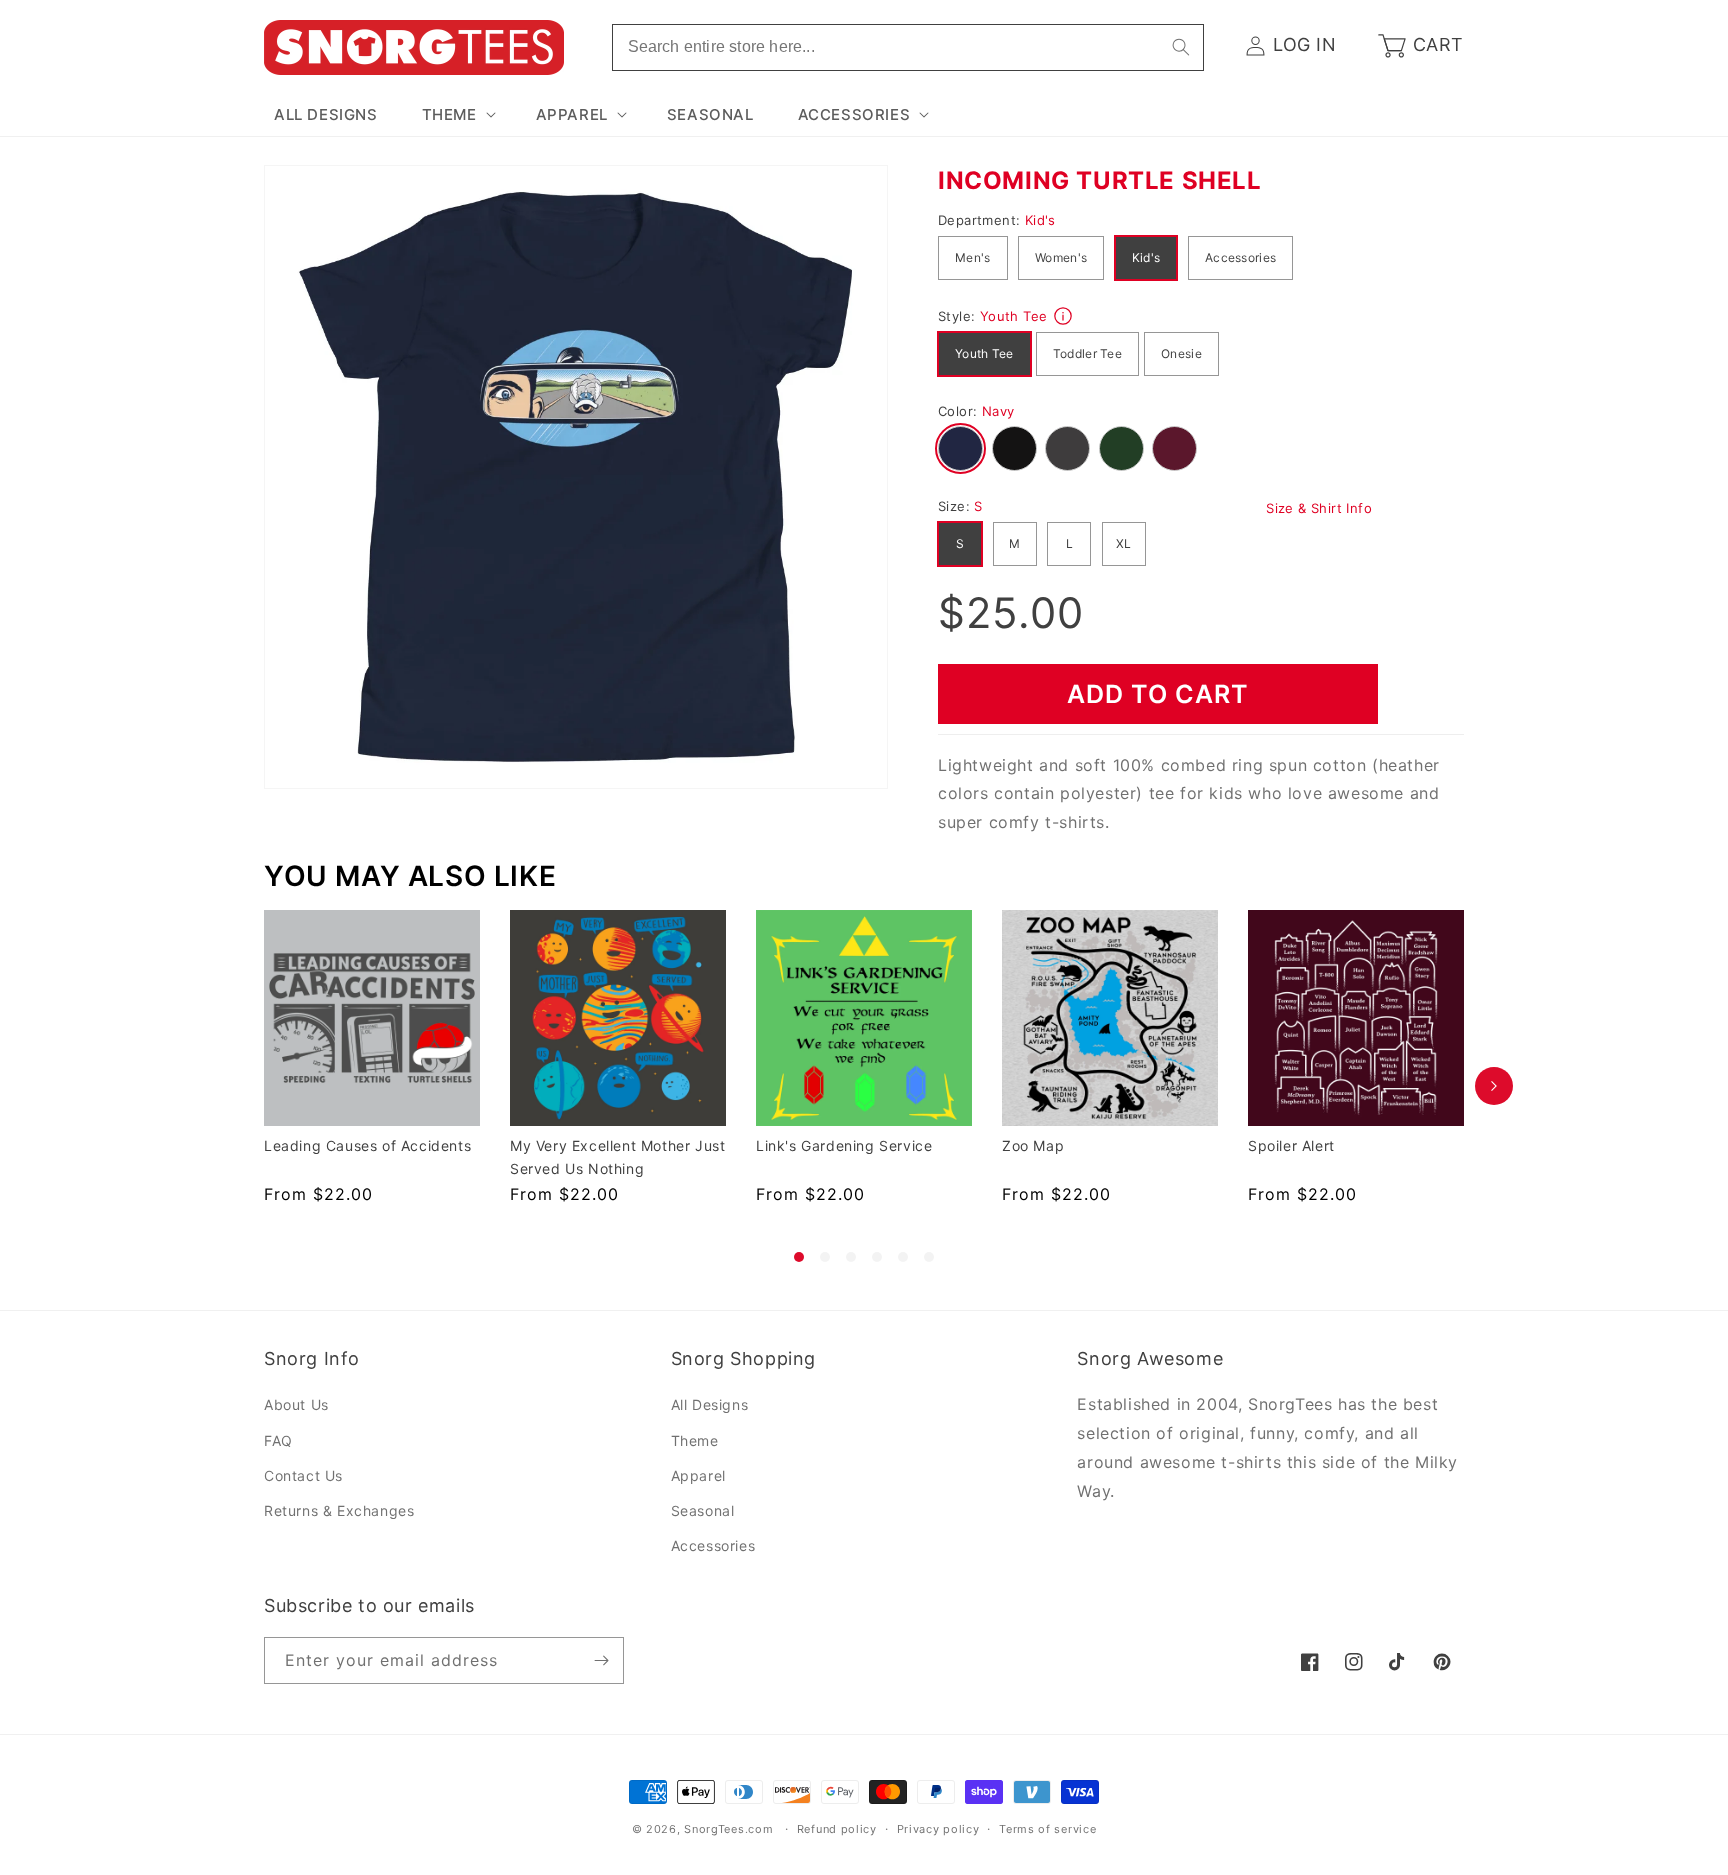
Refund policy (837, 1829)
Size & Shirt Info (1319, 508)
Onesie (1181, 353)
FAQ (278, 1440)
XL (1124, 543)
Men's (973, 257)
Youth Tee (984, 353)
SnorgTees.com (728, 1829)
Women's (1061, 257)
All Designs (710, 1405)
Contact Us (303, 1475)
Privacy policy (938, 1829)
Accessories (1240, 257)
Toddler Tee (1087, 353)
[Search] (1181, 47)
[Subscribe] (601, 1660)
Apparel (698, 1475)
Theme (695, 1440)
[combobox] (908, 47)
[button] (457, 115)
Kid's (1146, 257)
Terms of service (1047, 1829)
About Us (296, 1405)
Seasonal (703, 1510)
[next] (1494, 1086)
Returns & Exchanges (339, 1510)
